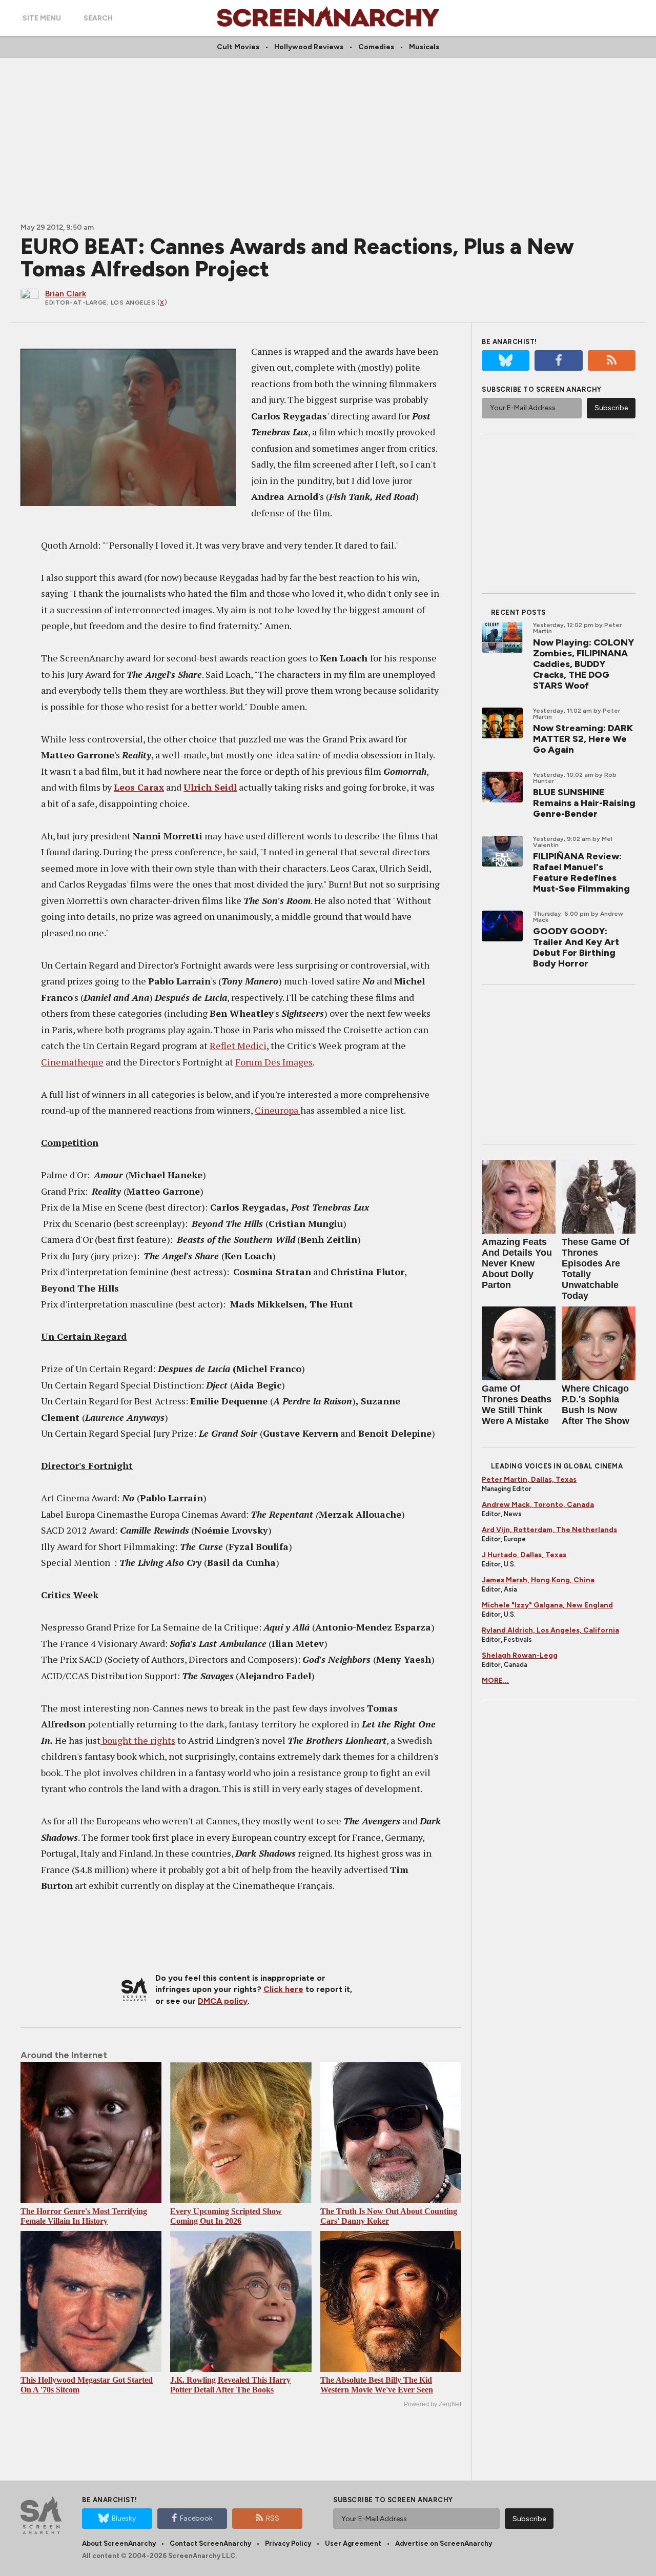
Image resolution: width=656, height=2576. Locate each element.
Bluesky (124, 2518)
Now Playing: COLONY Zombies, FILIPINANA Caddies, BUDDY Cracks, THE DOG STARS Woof (583, 664)
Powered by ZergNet (433, 2404)
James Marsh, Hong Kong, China (538, 1580)
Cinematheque (72, 1062)
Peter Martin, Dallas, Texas (529, 1480)
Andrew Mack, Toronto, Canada (538, 1505)
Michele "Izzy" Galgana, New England (547, 1605)
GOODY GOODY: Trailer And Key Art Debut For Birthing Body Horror (576, 947)
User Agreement (353, 2543)
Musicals (424, 47)
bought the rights (138, 1740)
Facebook (196, 2518)
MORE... (495, 1681)
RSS (273, 2518)
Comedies (376, 47)
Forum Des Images (274, 1062)
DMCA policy (223, 2001)
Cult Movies (238, 47)
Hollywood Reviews (309, 47)
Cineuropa (278, 1110)
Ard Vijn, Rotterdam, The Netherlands (549, 1530)
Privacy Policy (288, 2543)
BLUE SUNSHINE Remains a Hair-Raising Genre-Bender (584, 803)
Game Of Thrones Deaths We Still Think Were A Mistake (517, 1405)
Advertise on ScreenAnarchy (444, 2543)
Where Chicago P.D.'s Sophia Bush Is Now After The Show (596, 1405)
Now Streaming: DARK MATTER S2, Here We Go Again (583, 739)
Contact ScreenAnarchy (210, 2543)
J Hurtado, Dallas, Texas (524, 1555)
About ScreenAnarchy (119, 2543)
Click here (283, 1989)
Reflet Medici (238, 1045)
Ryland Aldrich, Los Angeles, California (550, 1630)
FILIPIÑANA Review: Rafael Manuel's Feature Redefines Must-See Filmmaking (581, 872)
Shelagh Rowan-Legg (520, 1655)
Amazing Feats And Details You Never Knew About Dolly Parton (517, 1263)
